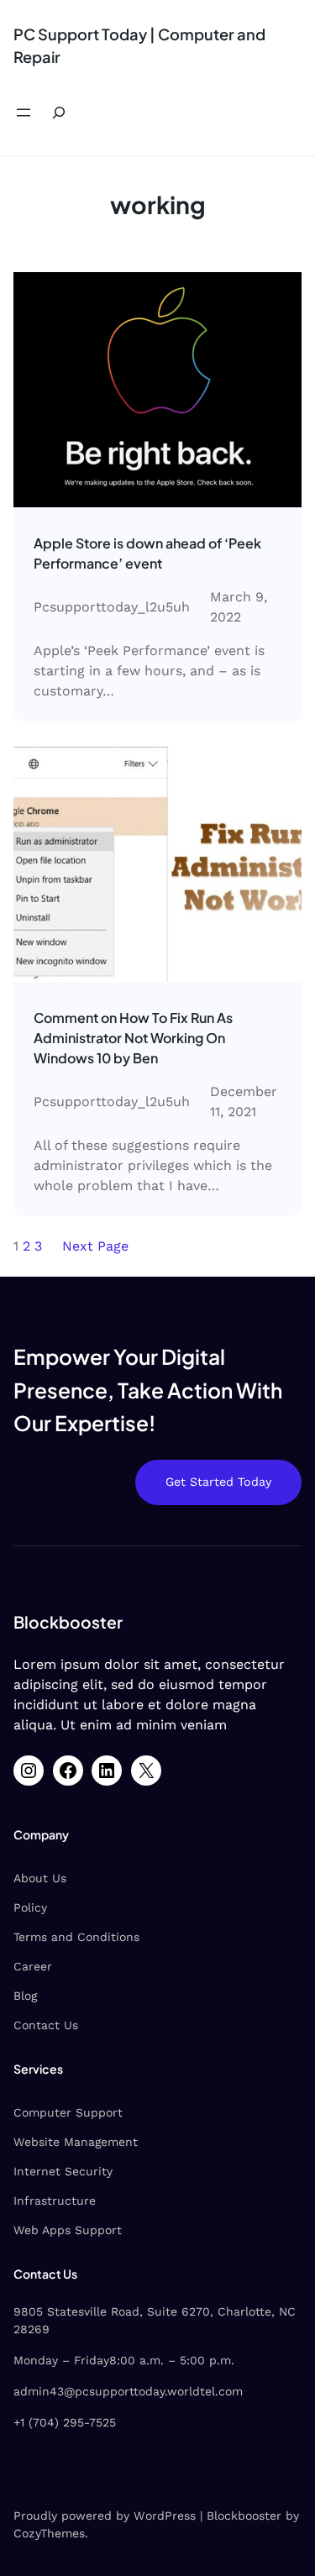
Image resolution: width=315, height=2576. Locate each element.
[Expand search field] (59, 113)
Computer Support (68, 2112)
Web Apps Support (68, 2230)
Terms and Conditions (76, 1937)
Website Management (76, 2142)
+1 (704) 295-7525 (65, 2422)
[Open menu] (24, 113)
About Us (40, 1878)
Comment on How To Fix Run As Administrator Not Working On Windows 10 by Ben (133, 1038)
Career (33, 1966)
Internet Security (63, 2171)
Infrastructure (55, 2201)
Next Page (95, 1246)
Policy (30, 1907)
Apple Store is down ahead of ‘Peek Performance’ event (147, 553)
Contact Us (46, 2025)
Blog (25, 1996)
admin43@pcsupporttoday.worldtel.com (128, 2391)
